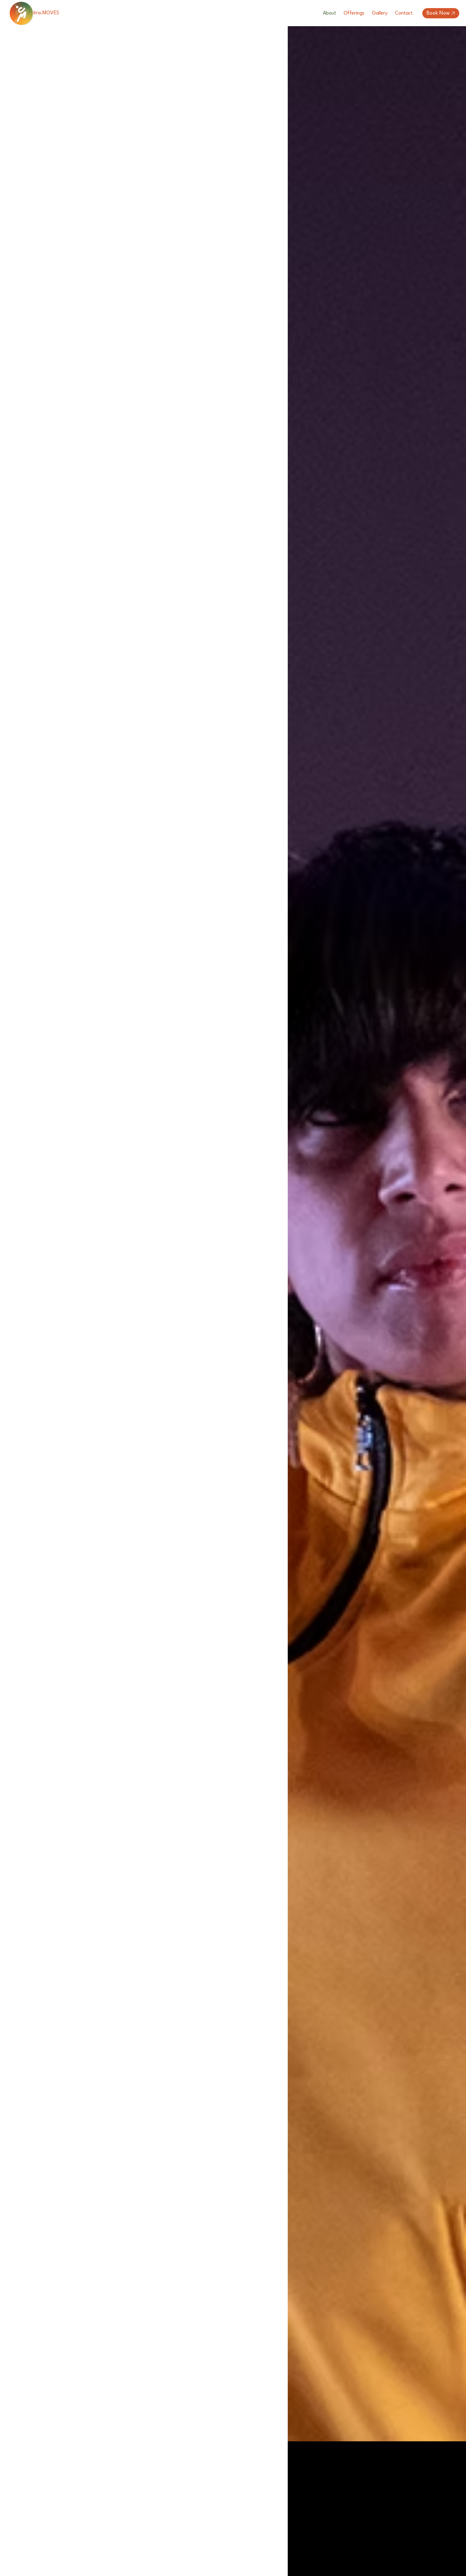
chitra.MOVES (44, 13)
